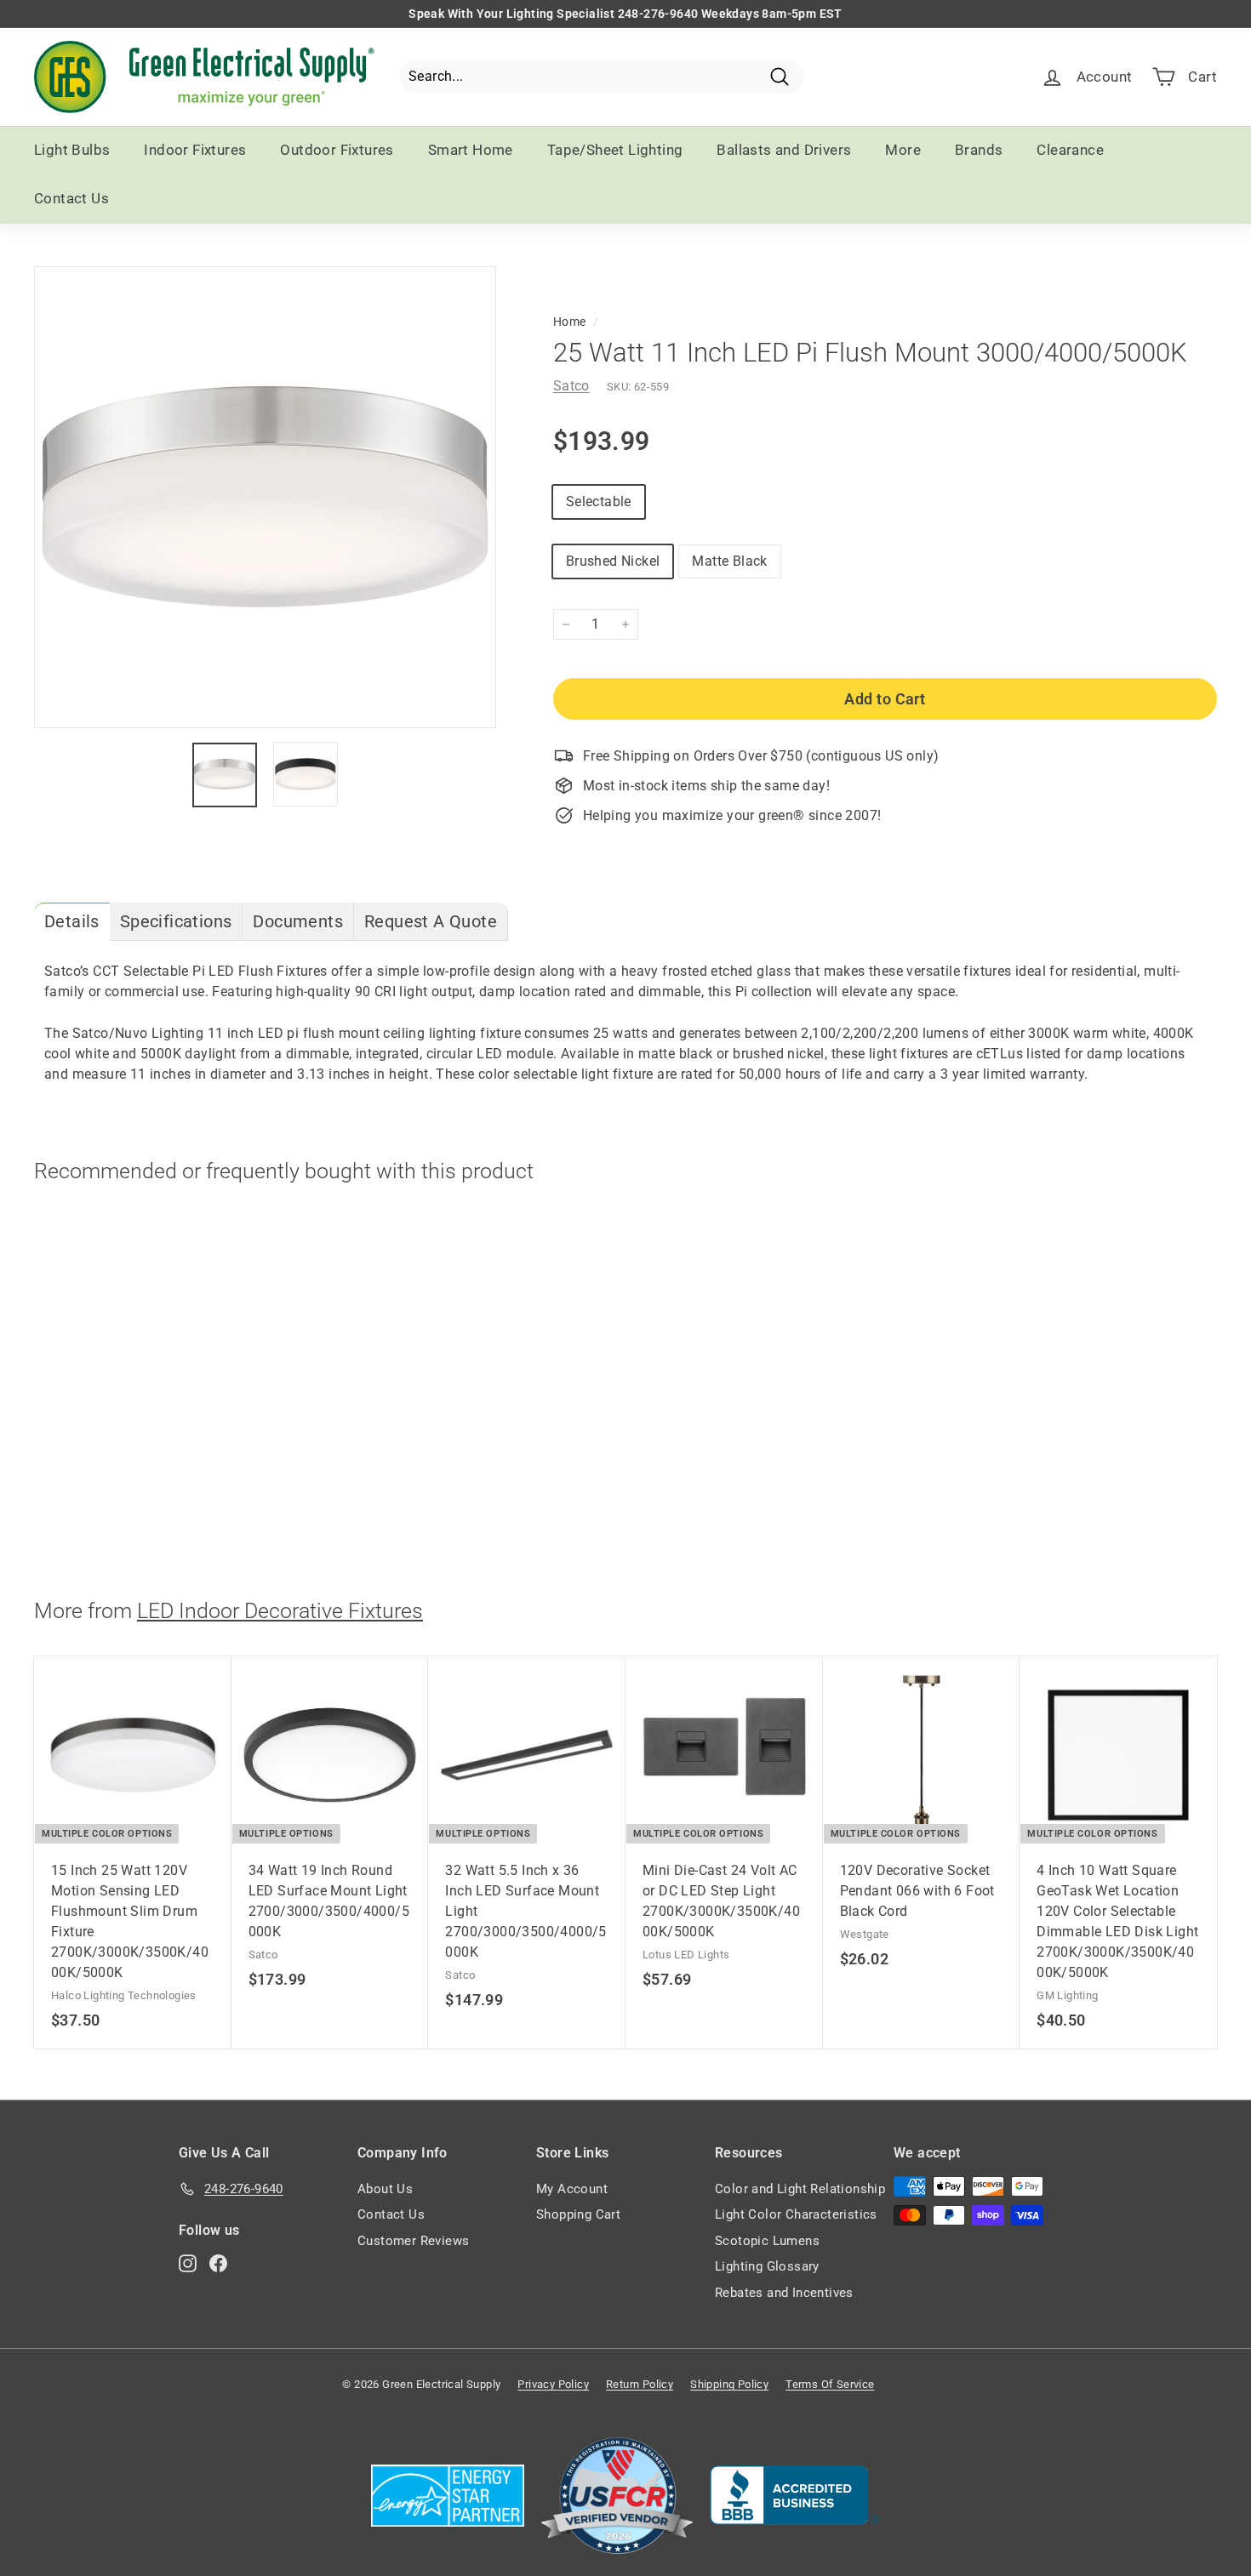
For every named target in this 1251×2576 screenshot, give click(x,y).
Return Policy (640, 2384)
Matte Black (729, 561)
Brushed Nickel (613, 561)
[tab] (72, 922)
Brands (979, 150)
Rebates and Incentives (784, 2293)
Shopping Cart (578, 2214)
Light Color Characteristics (796, 2214)
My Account (572, 2189)
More (903, 150)
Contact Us (71, 198)
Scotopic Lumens (767, 2241)
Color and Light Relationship (800, 2189)
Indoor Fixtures (195, 150)
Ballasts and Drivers (784, 150)
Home (570, 322)
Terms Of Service (830, 2384)
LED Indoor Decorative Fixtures (280, 1611)
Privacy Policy (553, 2384)
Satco (571, 386)
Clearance (1070, 150)
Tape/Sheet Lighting (615, 150)
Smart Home (471, 150)
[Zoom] (265, 497)
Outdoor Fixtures (337, 150)
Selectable (599, 502)
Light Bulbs (72, 150)
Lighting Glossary (767, 2266)
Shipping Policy (729, 2384)
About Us (385, 2189)
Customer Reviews (413, 2241)
